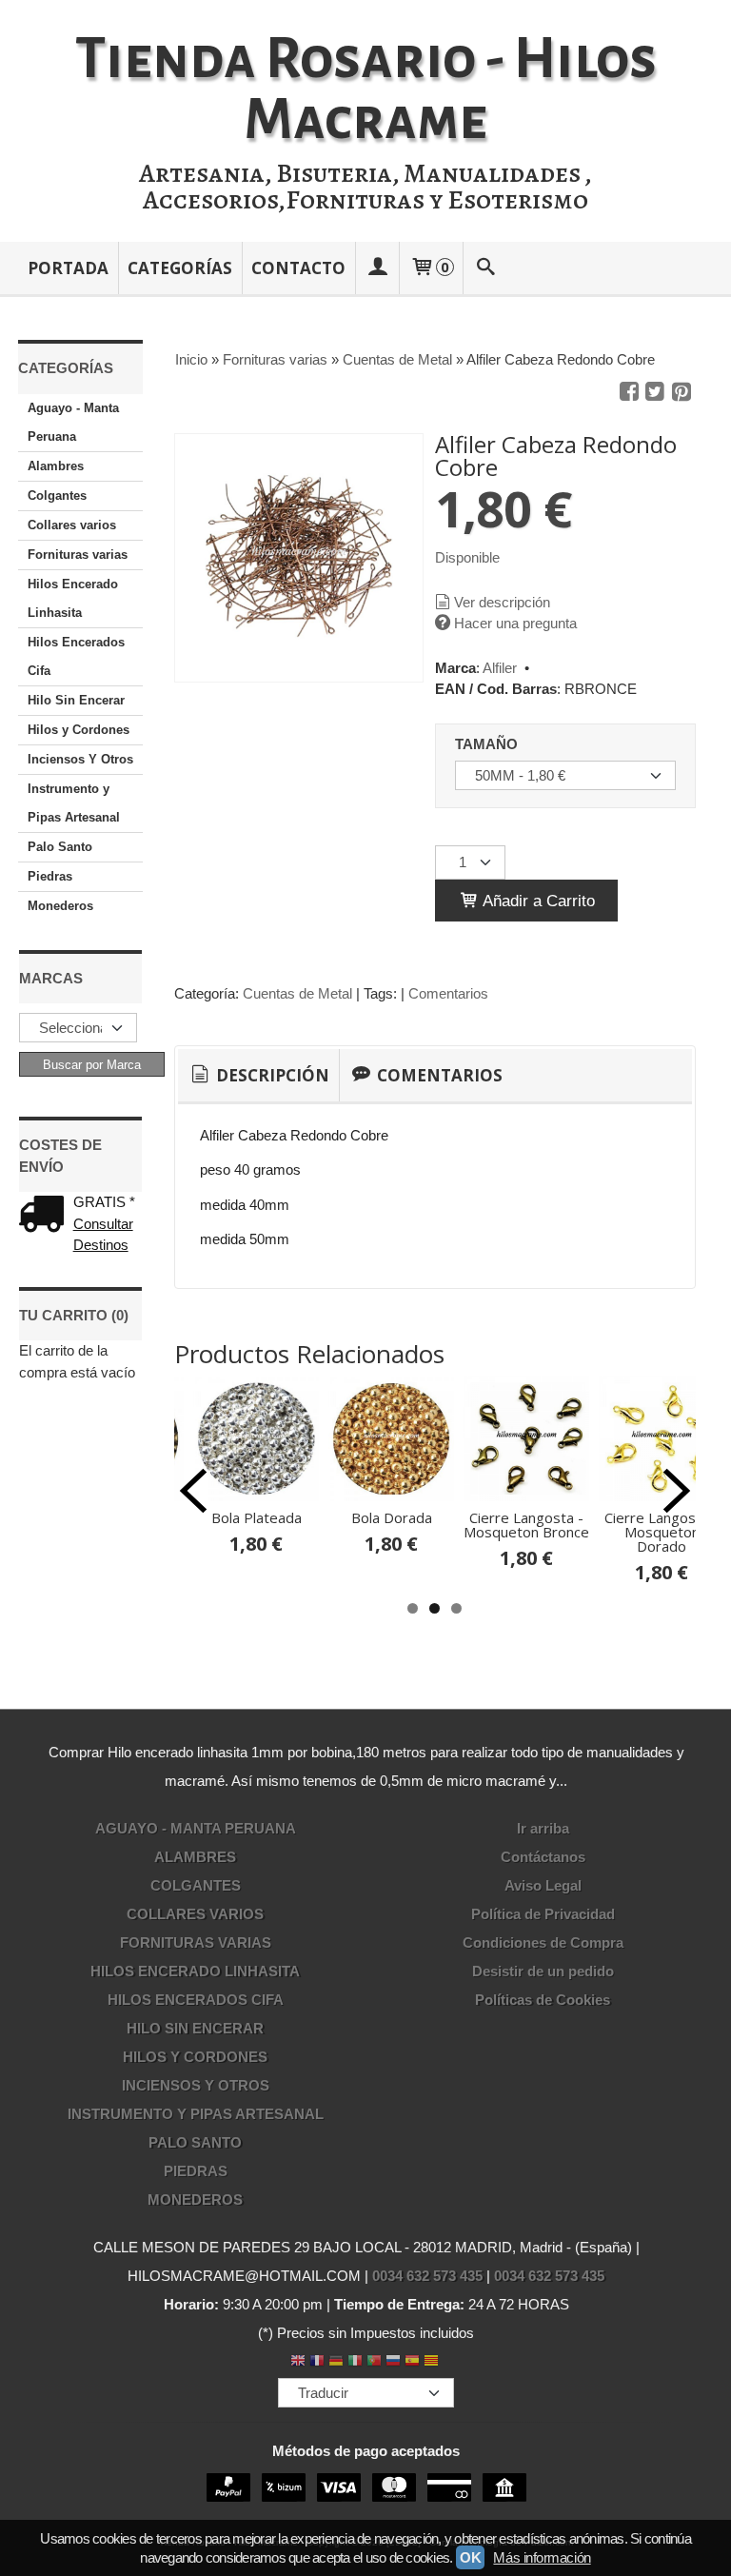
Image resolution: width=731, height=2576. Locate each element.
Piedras (50, 876)
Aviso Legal (543, 1885)
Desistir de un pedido (543, 1971)
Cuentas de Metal (297, 993)
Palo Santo (60, 847)
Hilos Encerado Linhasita (73, 598)
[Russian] (393, 2362)
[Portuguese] (374, 2362)
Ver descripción (502, 602)
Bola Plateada (257, 1517)
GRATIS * (104, 1202)
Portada (68, 268)
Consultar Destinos (103, 1235)
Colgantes (57, 495)
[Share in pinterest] (682, 392)
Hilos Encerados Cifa (76, 656)
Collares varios (72, 525)
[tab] (258, 1076)
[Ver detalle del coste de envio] (46, 1216)
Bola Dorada (392, 1517)
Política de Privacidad (543, 1914)
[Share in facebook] (629, 392)
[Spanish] (412, 2362)
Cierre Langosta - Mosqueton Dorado (662, 1532)
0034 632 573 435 (427, 2276)
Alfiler (500, 668)
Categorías (180, 268)
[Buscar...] (485, 268)
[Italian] (355, 2362)
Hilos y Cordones (79, 730)
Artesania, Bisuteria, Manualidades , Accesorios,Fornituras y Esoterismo (365, 187)
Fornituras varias (78, 555)
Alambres (56, 466)
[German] (336, 2362)
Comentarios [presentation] (438, 1075)
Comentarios (448, 993)
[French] (317, 2362)
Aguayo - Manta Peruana (73, 422)
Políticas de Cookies (543, 2000)
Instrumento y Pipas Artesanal (74, 803)
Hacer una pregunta (515, 623)
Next (677, 1491)
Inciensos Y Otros (80, 759)
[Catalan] (433, 2362)
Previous (193, 1491)
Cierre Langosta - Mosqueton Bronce (526, 1525)
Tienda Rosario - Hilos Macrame (366, 89)
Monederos (60, 906)
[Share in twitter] (655, 392)
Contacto (298, 268)
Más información (542, 2557)
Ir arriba (543, 1828)
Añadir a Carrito (537, 901)
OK (470, 2557)
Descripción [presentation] (271, 1075)
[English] (298, 2362)
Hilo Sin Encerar (76, 700)
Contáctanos (543, 1857)
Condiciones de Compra (543, 1942)
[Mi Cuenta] (377, 268)
